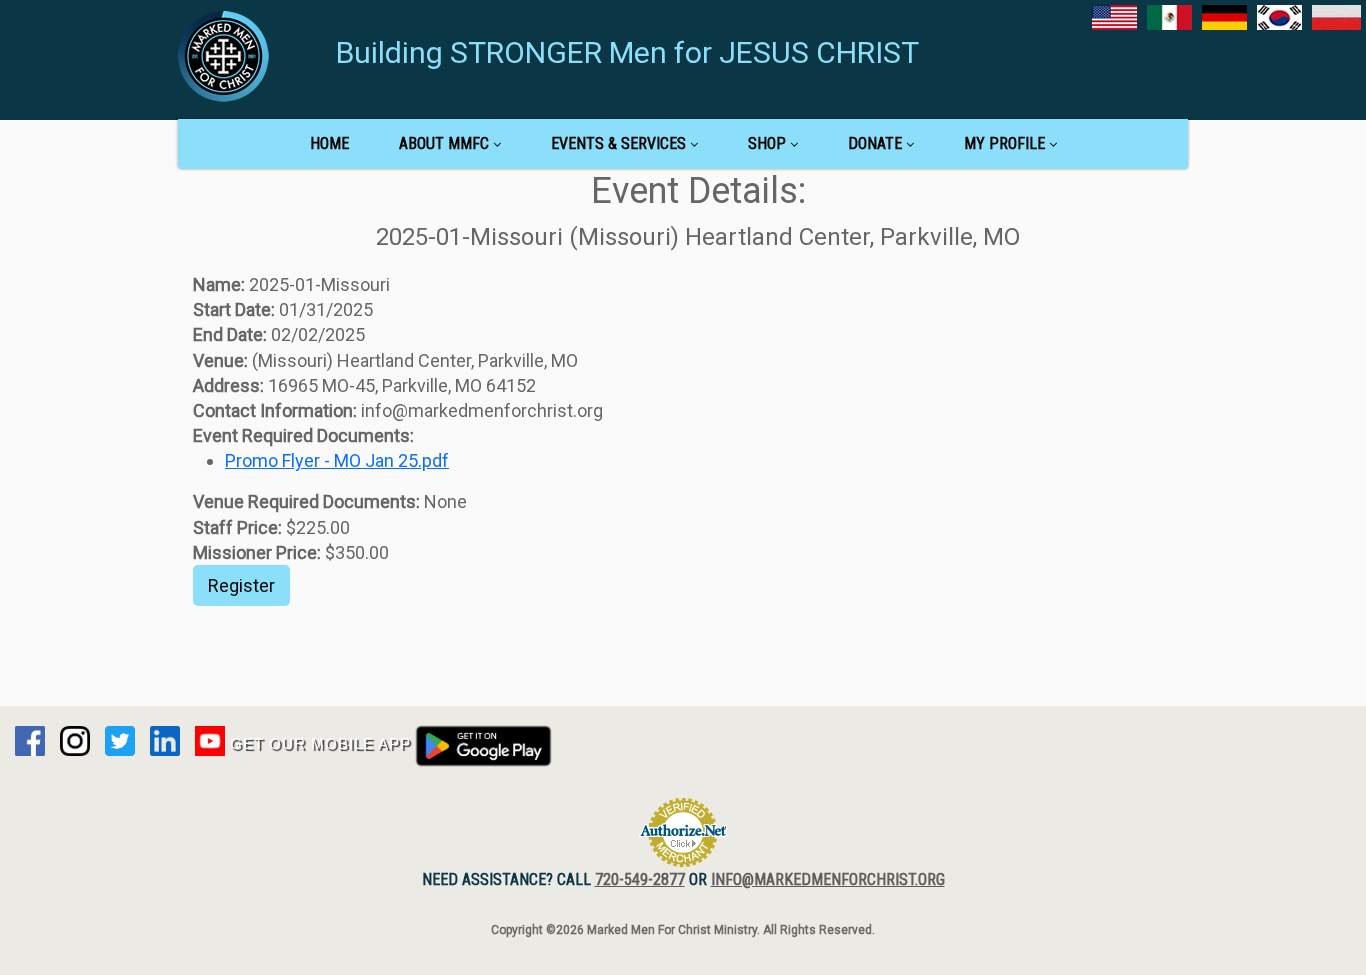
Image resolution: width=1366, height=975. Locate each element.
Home (329, 143)
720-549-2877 (640, 879)
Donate (875, 143)
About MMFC (444, 143)
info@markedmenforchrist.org (828, 879)
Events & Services (618, 143)
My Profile (1004, 143)
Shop (767, 143)
